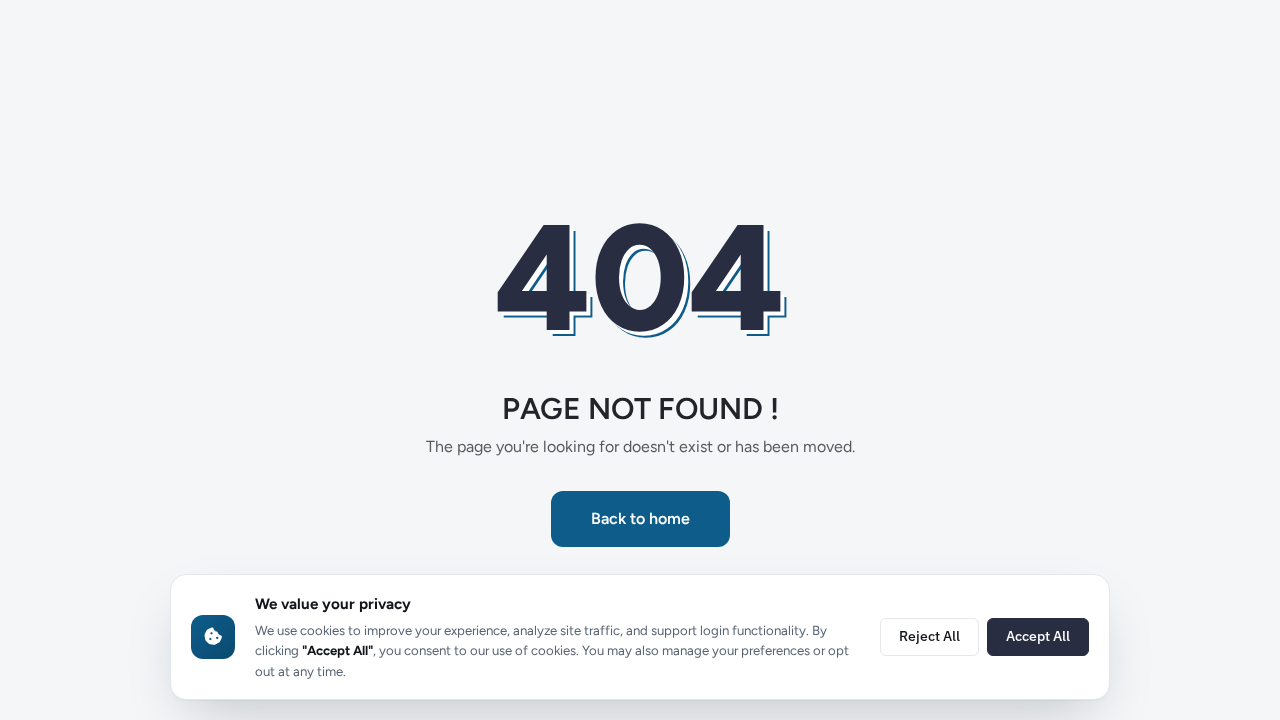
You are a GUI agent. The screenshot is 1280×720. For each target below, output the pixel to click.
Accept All (1038, 636)
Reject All (929, 636)
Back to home (640, 518)
